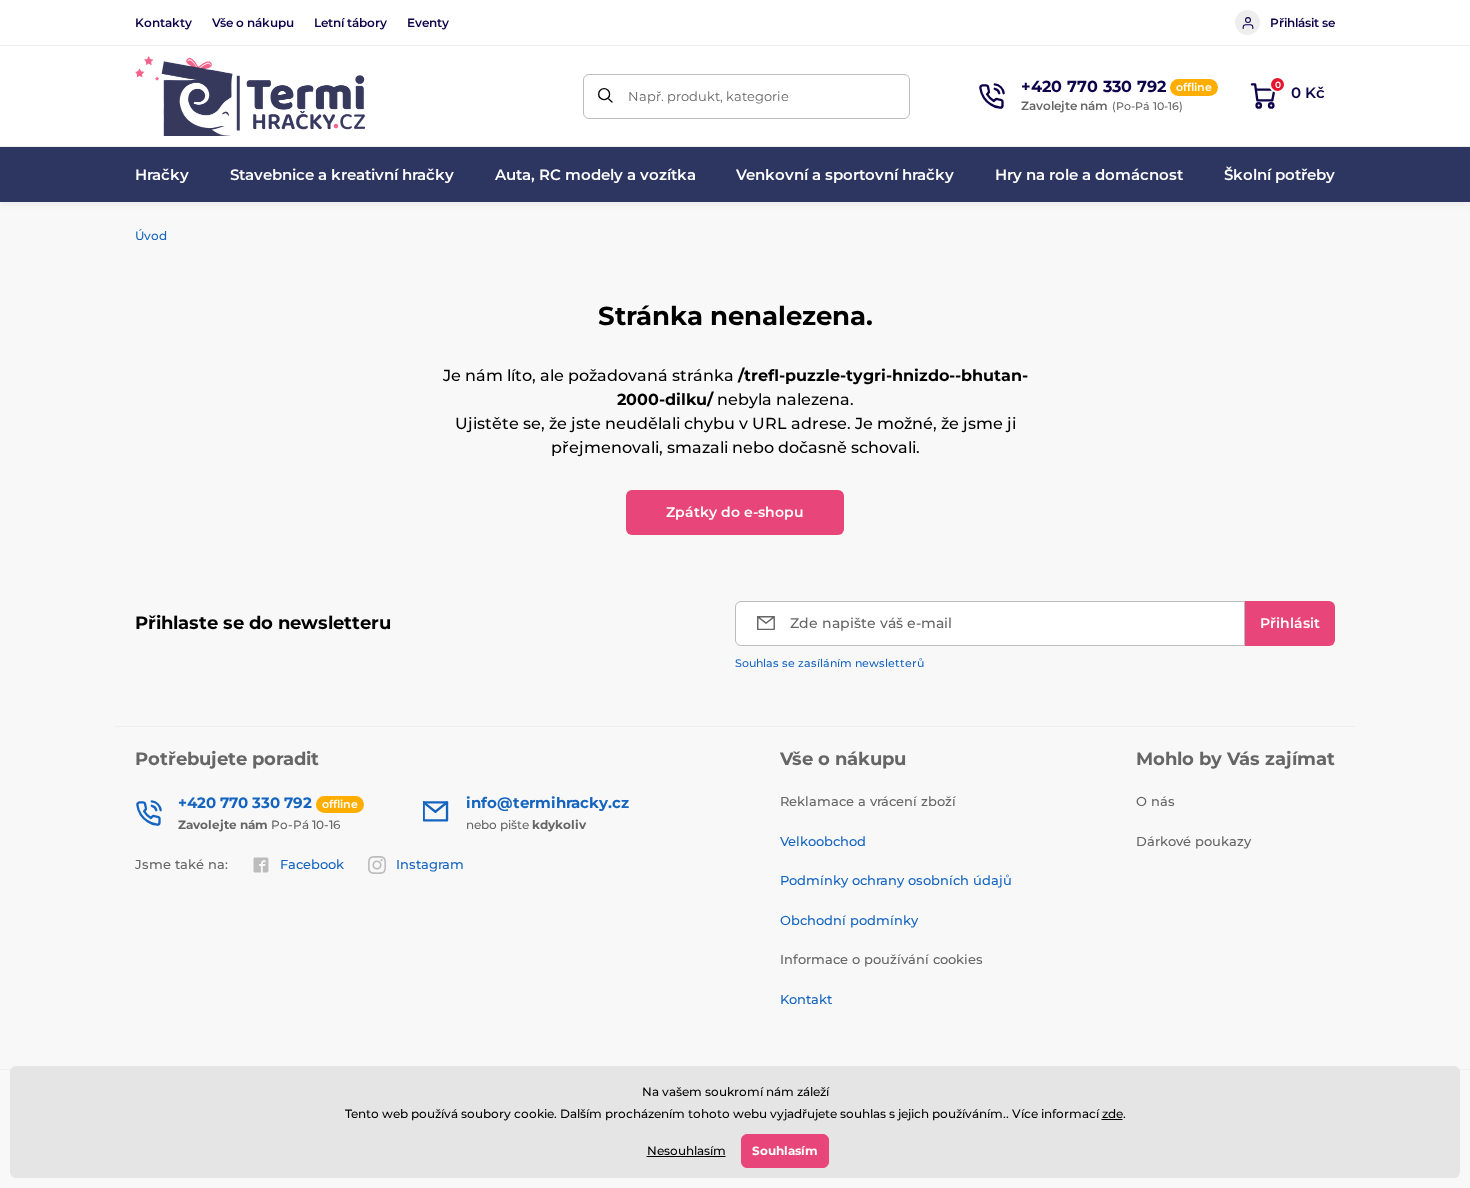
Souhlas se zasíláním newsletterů (829, 663)
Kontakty (163, 22)
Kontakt (806, 999)
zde (1112, 1113)
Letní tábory (350, 22)
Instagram (430, 864)
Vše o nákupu (253, 22)
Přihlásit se (1302, 22)
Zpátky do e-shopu (735, 512)
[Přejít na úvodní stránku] (250, 96)
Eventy (428, 22)
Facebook (312, 864)
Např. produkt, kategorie (708, 96)
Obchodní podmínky (849, 920)
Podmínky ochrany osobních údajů (896, 880)
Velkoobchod (823, 841)
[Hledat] (605, 96)
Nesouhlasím (686, 1150)
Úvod (151, 235)
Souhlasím (785, 1150)
